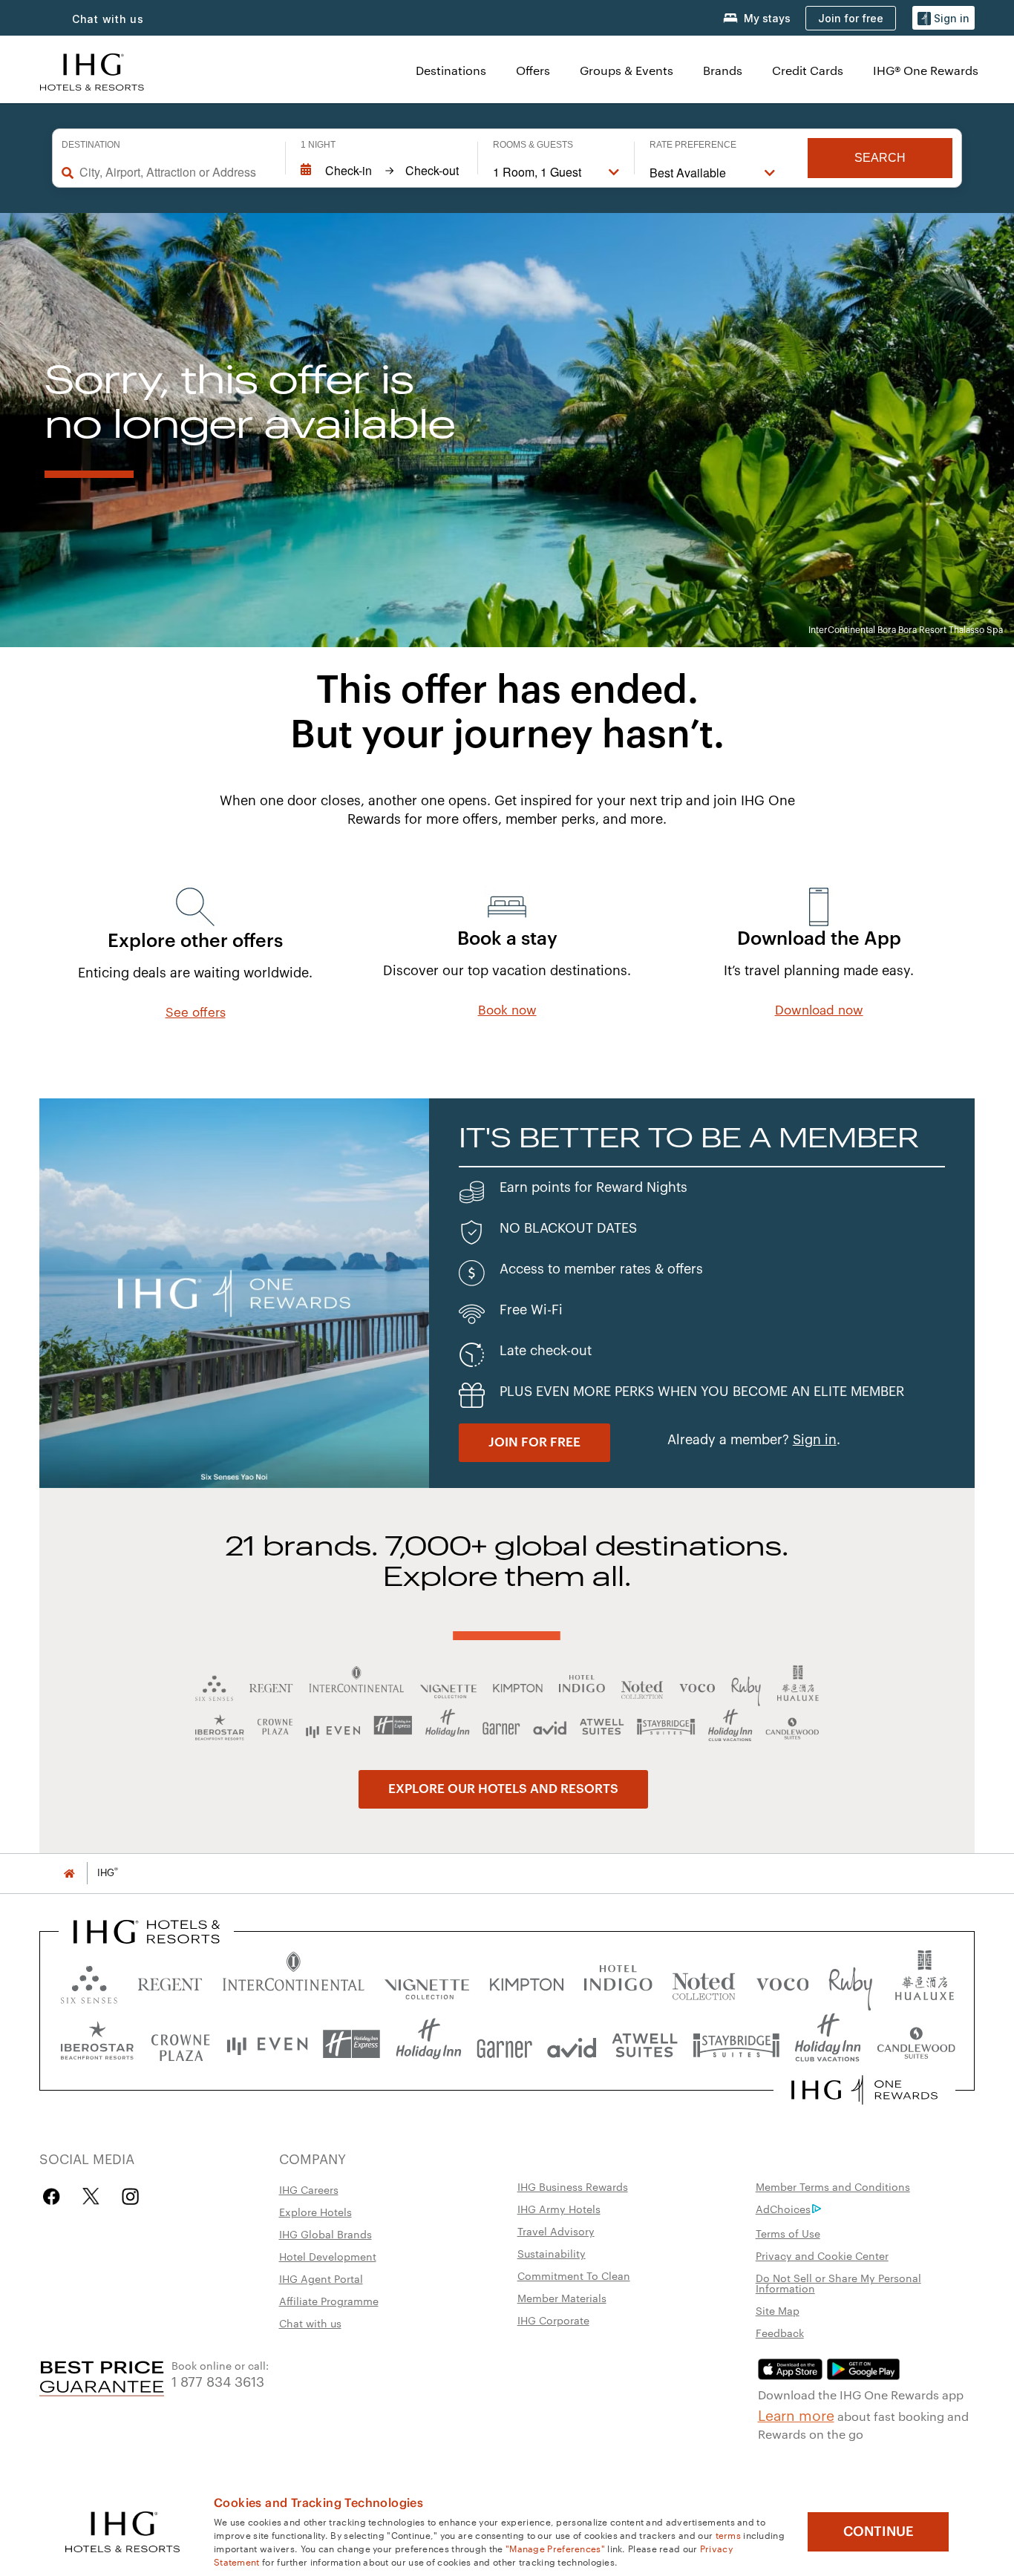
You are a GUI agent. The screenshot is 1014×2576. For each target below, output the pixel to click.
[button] (943, 18)
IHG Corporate (553, 2320)
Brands (723, 70)
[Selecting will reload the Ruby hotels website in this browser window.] (850, 1981)
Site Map (778, 2310)
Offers (533, 70)
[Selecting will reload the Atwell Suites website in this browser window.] (645, 2044)
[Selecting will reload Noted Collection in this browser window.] (704, 1981)
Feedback (780, 2333)
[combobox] (175, 172)
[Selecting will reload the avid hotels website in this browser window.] (572, 2044)
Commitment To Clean (574, 2275)
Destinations (451, 70)
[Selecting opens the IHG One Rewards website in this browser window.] (864, 2090)
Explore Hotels (315, 2212)
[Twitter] (91, 2196)
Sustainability (552, 2253)
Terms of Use (788, 2233)
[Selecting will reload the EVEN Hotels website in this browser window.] (267, 2044)
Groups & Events (627, 70)
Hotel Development (328, 2256)
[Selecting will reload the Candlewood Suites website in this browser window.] (916, 2044)
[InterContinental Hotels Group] (92, 70)
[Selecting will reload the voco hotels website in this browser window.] (782, 1981)
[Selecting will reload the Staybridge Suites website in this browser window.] (736, 2044)
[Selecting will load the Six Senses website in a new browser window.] (89, 1981)
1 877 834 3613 (218, 2380)
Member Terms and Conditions (833, 2186)
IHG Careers (309, 2189)
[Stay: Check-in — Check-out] (382, 171)
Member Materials (562, 2298)
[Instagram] (130, 2196)
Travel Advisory (556, 2231)
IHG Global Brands (326, 2234)
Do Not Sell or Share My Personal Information (838, 2283)
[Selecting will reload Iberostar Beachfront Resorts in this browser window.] (97, 2044)
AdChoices (783, 2209)
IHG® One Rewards (926, 70)
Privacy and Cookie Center (822, 2255)
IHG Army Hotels (559, 2209)
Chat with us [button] (108, 19)
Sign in (815, 1440)
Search (880, 158)
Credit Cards (808, 70)
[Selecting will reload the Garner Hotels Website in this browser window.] (504, 2044)
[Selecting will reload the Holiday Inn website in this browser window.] (429, 2044)
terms (729, 2534)
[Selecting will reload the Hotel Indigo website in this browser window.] (618, 1981)
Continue (879, 2531)
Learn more (796, 2414)
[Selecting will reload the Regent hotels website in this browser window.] (170, 1981)
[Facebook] (55, 2196)
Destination (91, 145)
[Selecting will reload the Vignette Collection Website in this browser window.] (427, 1981)
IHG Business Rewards (573, 2186)
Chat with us (310, 2323)
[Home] (69, 1873)
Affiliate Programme (329, 2301)
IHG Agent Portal (321, 2278)
